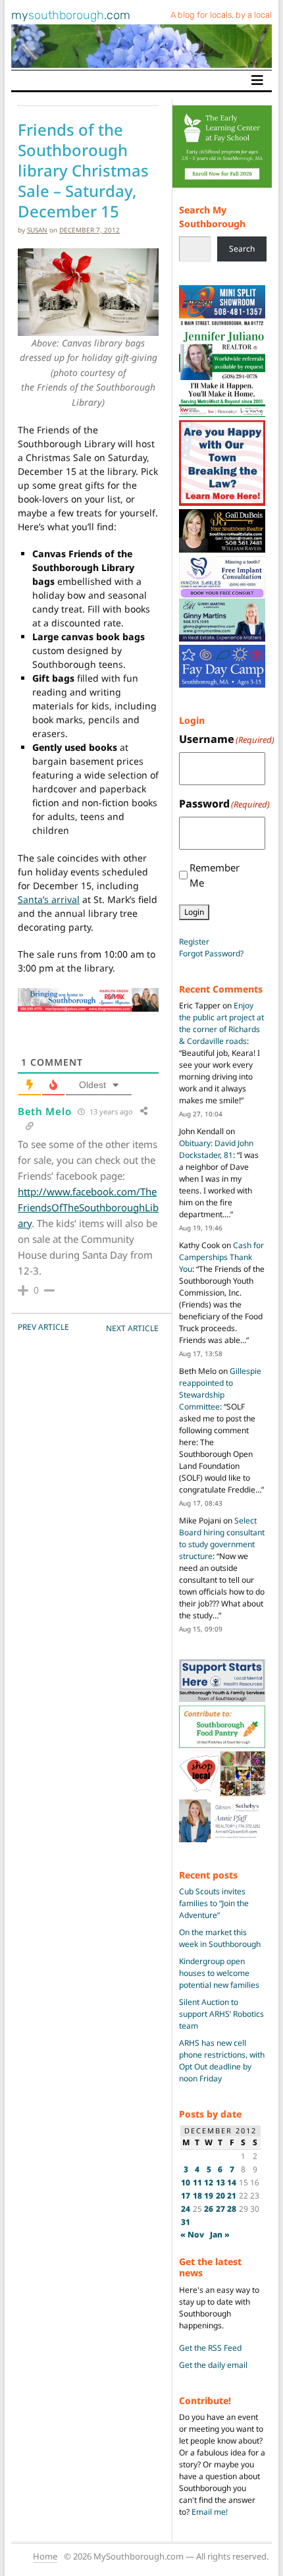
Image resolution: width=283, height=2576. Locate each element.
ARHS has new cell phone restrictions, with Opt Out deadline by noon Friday (222, 2061)
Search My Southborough (212, 217)
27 (220, 2209)
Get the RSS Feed (210, 2348)
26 (209, 2209)
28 (232, 2209)
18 (197, 2196)
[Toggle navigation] (257, 80)
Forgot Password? (211, 953)
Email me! (210, 2512)
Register (194, 942)
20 (220, 2196)
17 (186, 2196)
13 (220, 2182)
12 (209, 2182)
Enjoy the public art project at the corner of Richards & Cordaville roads (221, 1023)
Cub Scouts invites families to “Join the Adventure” (214, 1903)
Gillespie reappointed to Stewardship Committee (220, 1389)
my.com (71, 15)
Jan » (220, 2234)
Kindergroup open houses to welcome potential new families (219, 1973)
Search (242, 249)
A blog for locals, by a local (221, 15)
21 (232, 2196)
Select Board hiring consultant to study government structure (222, 1538)
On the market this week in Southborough (220, 1938)
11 (197, 2182)
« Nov (192, 2234)
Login (194, 912)
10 (186, 2182)
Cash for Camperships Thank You (221, 1257)
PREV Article (43, 1327)
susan (37, 230)
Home (45, 2556)
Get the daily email (213, 2365)
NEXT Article (132, 1328)
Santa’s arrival (49, 899)
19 (209, 2196)
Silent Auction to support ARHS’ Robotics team (221, 2014)
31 (186, 2222)
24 (186, 2209)
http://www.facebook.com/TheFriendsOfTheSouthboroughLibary (88, 1207)
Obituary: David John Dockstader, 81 (216, 1149)
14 (232, 2182)
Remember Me (215, 875)
